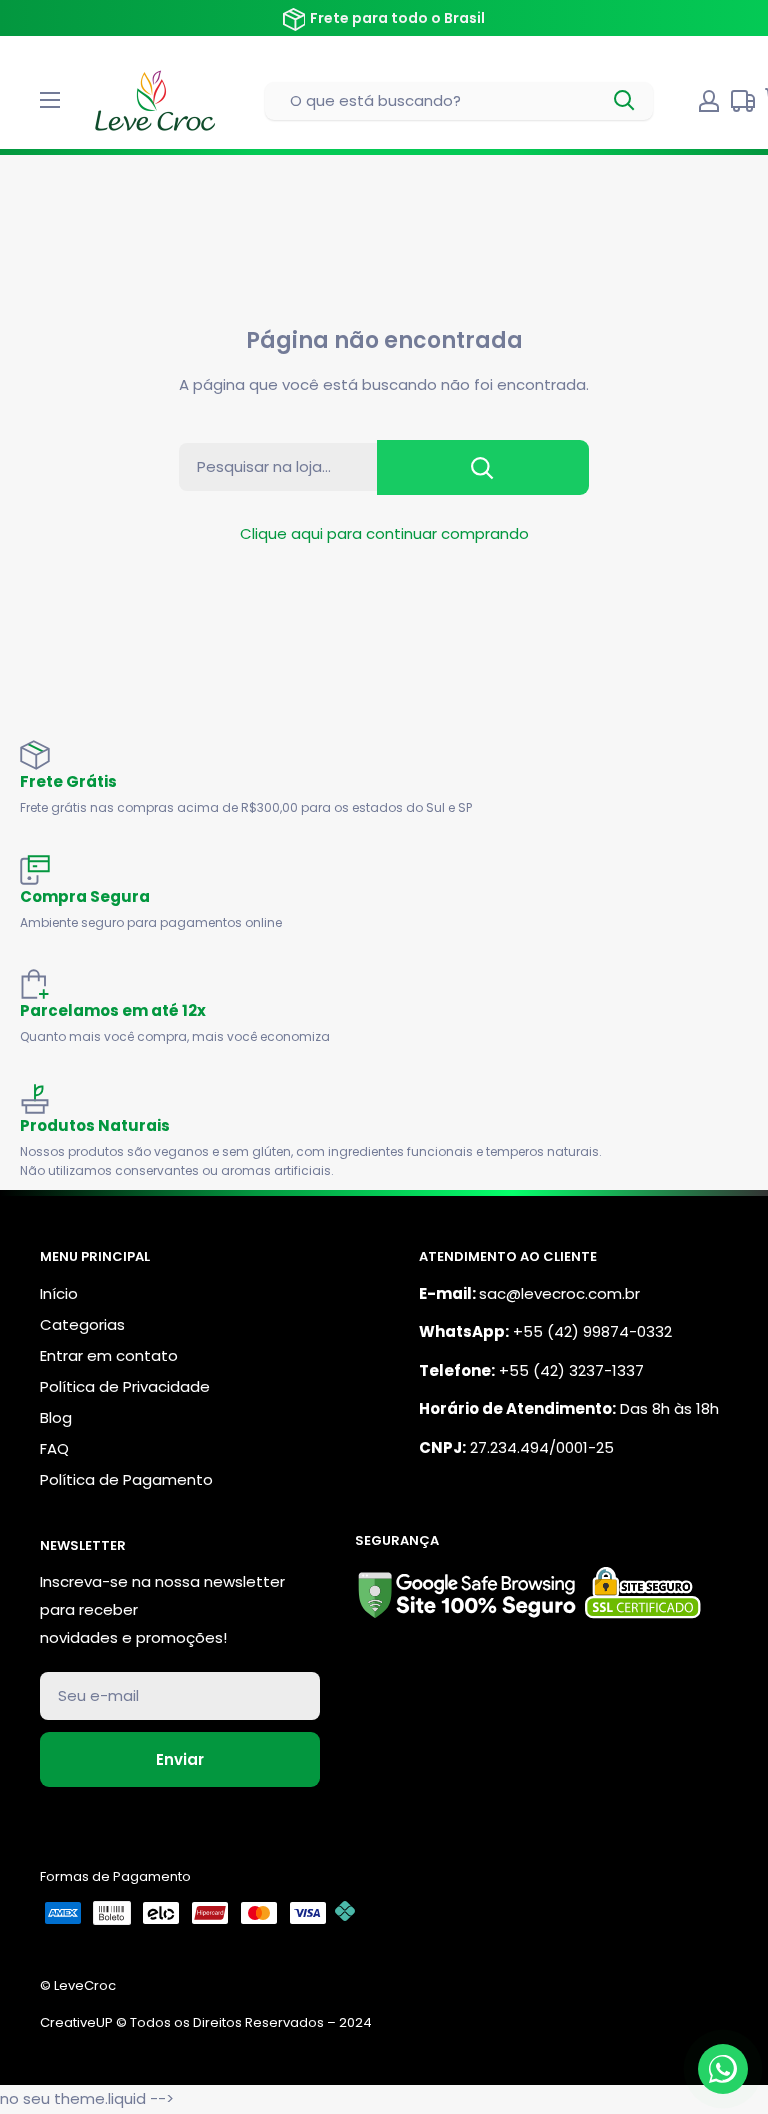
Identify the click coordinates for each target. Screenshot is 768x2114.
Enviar (180, 1759)
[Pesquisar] (625, 101)
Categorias (82, 1324)
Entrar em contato (109, 1355)
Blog (56, 1417)
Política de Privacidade (125, 1386)
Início (59, 1293)
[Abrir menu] (50, 100)
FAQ (54, 1448)
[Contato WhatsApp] (723, 2069)
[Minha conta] (709, 101)
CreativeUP (76, 2022)
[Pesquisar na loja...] (483, 467)
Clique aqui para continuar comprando (384, 533)
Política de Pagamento (126, 1479)
